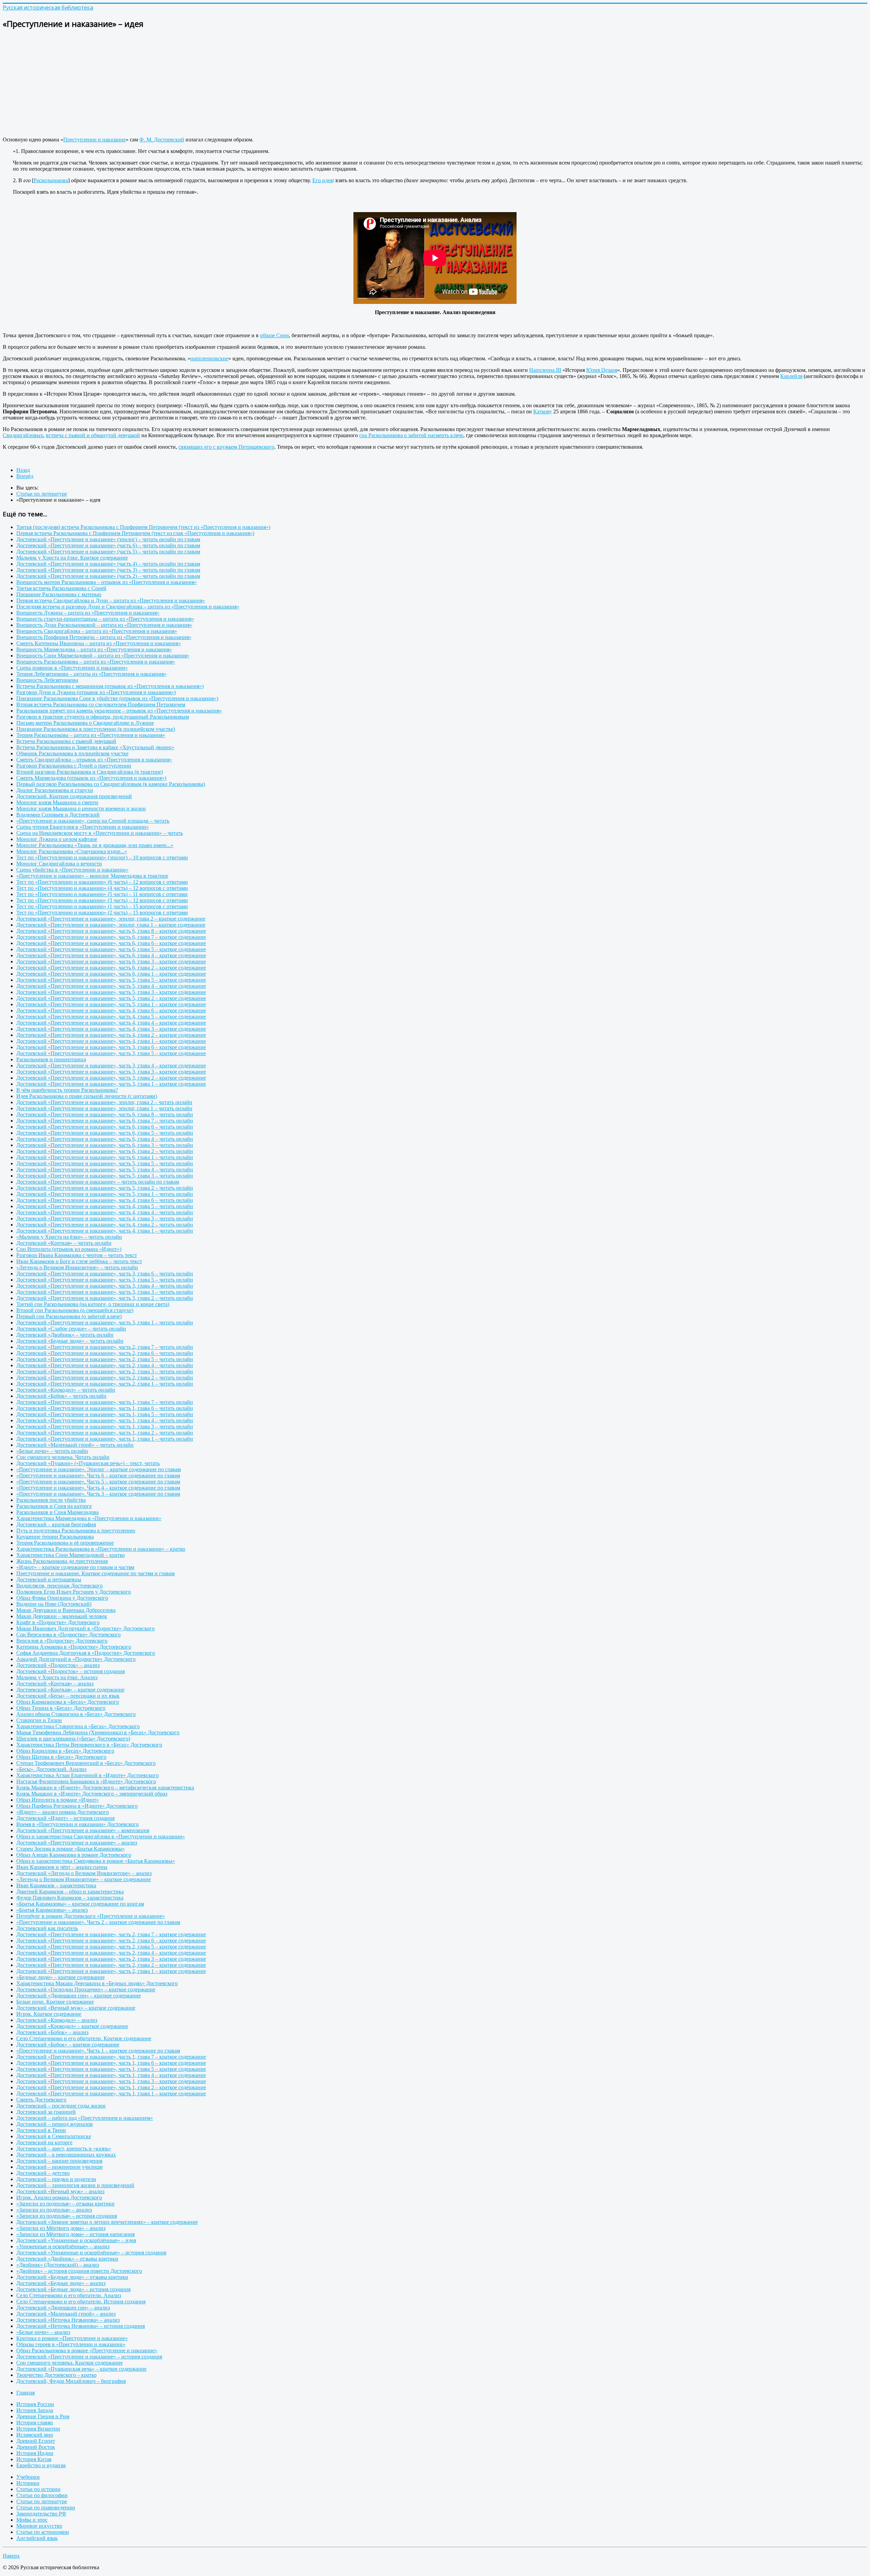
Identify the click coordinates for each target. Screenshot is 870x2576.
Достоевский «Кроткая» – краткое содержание (70, 1690)
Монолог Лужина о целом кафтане (57, 839)
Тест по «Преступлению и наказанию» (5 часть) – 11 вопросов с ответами (102, 894)
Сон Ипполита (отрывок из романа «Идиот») (69, 1249)
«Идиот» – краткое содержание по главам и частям (75, 1567)
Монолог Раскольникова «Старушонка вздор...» (72, 851)
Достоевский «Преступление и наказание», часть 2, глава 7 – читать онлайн (105, 1347)
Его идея (323, 180)
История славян (35, 2423)
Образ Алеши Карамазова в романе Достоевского (74, 1855)
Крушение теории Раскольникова (55, 1537)
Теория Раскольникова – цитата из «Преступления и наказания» (91, 735)
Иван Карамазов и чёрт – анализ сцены (62, 1867)
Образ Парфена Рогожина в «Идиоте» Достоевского (77, 1806)
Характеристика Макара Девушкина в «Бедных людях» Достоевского (97, 1983)
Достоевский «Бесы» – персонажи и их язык (68, 1696)
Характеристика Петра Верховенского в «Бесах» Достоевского (89, 1745)
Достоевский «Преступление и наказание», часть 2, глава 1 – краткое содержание (111, 1971)
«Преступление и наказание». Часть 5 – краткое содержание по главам (98, 1482)
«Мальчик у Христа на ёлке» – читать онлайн (69, 1237)
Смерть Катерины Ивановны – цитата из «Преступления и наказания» (99, 643)
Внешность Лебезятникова (47, 680)
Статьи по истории (38, 2489)
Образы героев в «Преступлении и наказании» (71, 2344)
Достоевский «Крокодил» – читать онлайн (66, 1390)
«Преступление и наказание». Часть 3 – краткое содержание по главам (98, 1494)
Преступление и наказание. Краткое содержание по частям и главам (95, 1573)
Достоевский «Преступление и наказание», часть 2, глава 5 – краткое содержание (111, 1947)
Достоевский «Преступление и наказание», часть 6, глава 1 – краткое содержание (111, 974)
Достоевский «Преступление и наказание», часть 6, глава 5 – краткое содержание (111, 949)
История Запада (35, 2410)
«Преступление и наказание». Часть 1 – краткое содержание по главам (98, 2051)
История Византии (38, 2429)
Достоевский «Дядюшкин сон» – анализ (63, 2308)
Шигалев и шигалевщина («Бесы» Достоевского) (73, 1739)
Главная (25, 2393)
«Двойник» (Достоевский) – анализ (58, 2265)
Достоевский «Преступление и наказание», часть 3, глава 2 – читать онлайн (105, 1298)
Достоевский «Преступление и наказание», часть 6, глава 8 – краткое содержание (111, 931)
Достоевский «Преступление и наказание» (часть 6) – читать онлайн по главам (108, 545)
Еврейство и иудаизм (41, 2465)
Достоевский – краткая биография (56, 1524)
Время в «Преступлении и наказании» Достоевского (77, 1824)
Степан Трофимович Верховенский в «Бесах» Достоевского (86, 1763)
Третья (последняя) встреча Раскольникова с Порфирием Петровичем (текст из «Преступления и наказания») (143, 527)
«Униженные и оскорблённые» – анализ (63, 2246)
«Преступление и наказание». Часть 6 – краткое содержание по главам (98, 1475)
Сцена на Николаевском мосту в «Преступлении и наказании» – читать (100, 833)
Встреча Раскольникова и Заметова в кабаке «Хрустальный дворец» (95, 747)
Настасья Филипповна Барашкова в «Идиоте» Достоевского (86, 1781)
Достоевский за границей (46, 2112)
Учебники (28, 2477)
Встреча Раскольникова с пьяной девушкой (66, 741)
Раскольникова (51, 180)
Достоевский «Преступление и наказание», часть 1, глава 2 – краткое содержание (111, 2087)
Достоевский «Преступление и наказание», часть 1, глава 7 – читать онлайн (105, 1402)
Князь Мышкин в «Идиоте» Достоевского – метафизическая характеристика (105, 1788)
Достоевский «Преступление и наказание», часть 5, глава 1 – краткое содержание (111, 1004)
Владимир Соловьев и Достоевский (58, 815)
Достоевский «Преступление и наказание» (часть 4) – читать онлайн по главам (108, 564)
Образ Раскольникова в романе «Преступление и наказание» (87, 2350)
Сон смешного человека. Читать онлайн (63, 1457)
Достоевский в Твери (41, 2130)
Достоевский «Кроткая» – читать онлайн (64, 1243)
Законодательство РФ (41, 2514)
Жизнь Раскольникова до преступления (62, 1561)
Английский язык (37, 2538)
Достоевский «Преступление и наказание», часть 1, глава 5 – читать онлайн (105, 1414)
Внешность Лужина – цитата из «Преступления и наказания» (88, 613)
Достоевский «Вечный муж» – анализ (60, 2191)
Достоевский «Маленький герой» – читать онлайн (75, 1445)
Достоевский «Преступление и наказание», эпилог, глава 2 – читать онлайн (104, 1102)
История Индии (35, 2453)
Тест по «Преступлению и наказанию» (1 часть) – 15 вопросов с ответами (102, 906)
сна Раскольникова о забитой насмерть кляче (411, 435)
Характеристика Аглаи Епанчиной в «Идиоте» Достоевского (88, 1775)
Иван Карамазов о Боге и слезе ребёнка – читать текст (79, 1261)
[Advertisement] (207, 84)
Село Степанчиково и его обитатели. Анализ (69, 2295)
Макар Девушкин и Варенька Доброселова (66, 1610)
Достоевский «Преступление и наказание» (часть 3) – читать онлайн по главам (108, 570)
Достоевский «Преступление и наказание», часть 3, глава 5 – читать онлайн (105, 1280)
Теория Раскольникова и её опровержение (65, 1543)
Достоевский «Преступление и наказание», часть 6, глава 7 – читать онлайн (105, 1121)
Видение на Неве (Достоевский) (54, 1604)
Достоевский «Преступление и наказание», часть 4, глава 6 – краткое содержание (111, 1010)
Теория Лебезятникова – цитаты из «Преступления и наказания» (91, 674)
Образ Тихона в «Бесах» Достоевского (61, 1708)
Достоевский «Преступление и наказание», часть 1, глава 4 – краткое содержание (111, 2075)
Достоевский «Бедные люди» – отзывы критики (72, 2277)
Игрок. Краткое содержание (49, 2014)
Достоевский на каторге (44, 2142)
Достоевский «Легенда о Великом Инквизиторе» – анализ (84, 1873)
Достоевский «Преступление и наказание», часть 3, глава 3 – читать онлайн (105, 1292)
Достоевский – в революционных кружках (66, 2155)
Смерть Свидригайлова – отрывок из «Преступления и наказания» (94, 760)
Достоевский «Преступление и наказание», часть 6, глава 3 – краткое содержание (111, 961)
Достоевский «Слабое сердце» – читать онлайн (71, 1329)
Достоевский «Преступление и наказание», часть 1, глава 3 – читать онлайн (105, 1427)
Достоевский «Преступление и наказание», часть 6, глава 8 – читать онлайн (105, 1114)
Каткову (543, 411)
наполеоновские (209, 358)
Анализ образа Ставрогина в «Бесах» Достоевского (76, 1714)
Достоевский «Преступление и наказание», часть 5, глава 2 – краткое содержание (111, 998)
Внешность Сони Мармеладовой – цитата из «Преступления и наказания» (103, 656)
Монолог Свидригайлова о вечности (59, 864)
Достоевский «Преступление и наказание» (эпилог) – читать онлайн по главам (108, 539)
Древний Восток (36, 2447)
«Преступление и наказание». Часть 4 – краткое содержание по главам (98, 1488)
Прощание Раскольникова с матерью (59, 594)
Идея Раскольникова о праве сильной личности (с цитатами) (87, 1096)
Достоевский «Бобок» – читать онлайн (61, 1396)
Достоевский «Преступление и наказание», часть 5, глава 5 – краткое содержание (111, 980)
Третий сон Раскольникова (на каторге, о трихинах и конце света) (93, 1304)
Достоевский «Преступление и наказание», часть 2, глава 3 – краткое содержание (111, 1959)
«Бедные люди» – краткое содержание (60, 1977)
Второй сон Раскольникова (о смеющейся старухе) (75, 1310)
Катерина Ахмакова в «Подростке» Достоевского (74, 1647)
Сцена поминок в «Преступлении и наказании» (72, 668)
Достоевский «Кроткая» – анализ (55, 1684)
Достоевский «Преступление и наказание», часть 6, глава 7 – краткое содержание (111, 937)
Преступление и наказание (94, 140)
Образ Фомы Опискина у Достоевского (62, 1598)
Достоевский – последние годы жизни (61, 2106)
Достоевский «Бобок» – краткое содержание (68, 2045)
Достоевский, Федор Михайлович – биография (71, 2381)
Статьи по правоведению (46, 2508)
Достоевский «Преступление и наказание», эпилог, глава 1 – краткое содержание (111, 925)
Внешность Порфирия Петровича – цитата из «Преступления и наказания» (104, 637)
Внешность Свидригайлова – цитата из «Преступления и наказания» (97, 631)
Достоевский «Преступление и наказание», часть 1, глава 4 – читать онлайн (105, 1420)
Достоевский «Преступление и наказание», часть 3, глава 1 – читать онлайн (105, 1323)
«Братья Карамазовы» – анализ (52, 1910)
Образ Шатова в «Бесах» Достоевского (61, 1757)
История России (35, 2404)
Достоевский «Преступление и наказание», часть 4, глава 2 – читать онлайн (105, 1225)
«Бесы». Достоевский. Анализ (51, 1769)
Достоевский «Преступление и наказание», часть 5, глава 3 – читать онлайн (105, 1176)
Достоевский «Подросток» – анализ (58, 1665)
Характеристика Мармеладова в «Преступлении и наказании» (89, 1518)
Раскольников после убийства (51, 1500)
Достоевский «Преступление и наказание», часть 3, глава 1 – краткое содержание (111, 1084)
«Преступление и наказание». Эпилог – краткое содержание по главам (99, 1469)
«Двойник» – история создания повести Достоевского (79, 2271)
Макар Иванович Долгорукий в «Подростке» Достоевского (85, 1628)
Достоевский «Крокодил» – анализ (57, 2020)
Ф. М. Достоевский (162, 140)
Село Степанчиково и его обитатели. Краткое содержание (84, 2038)
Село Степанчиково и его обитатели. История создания (81, 2302)
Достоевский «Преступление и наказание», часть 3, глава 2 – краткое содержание (111, 1078)
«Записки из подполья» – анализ (54, 2210)
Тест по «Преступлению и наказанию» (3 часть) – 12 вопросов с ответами (102, 900)
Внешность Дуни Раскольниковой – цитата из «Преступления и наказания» (104, 625)
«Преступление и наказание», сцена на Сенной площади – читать (93, 821)
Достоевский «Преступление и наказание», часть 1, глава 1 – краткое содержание (111, 2093)
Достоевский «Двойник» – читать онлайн (65, 1335)
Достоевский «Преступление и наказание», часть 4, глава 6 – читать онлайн (105, 1200)
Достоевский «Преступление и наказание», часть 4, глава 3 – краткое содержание (111, 1029)
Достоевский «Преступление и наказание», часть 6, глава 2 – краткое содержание (111, 968)
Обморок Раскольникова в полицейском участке (72, 753)
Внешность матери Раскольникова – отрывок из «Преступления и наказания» (107, 582)
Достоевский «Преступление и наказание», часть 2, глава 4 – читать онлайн (105, 1365)
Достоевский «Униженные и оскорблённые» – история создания (91, 2253)
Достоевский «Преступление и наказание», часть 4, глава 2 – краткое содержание (111, 1035)
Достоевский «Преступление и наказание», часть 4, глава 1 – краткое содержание (111, 1041)
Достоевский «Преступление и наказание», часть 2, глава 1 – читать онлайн (105, 1384)
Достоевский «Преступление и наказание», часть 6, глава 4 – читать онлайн (105, 1139)
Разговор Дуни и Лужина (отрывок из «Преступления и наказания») (96, 692)
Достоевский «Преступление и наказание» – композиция (83, 1830)
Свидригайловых (23, 435)
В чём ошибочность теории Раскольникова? (67, 1090)
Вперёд (25, 476)
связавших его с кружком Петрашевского (226, 447)
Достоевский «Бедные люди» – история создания (73, 2289)
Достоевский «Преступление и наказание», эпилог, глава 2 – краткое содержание (111, 919)
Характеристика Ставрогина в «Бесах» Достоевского (78, 1726)
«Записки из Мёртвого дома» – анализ (61, 2228)
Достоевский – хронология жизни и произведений (75, 2185)
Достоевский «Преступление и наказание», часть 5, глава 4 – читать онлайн (105, 1170)
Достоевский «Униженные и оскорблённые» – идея (76, 2240)
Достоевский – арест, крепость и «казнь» (64, 2149)
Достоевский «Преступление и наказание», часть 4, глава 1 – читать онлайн (105, 1231)
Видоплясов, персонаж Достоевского (59, 1586)
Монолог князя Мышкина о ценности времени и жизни (81, 809)
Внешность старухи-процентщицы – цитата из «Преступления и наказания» (105, 619)
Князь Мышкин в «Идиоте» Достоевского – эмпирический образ (92, 1794)
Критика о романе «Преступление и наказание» (72, 2338)
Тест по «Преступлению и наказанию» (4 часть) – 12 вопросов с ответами (102, 888)
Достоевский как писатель (47, 1928)
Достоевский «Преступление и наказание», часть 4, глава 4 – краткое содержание (111, 1023)
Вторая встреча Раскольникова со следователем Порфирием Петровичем (101, 705)
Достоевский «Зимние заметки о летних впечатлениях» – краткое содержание (107, 2222)
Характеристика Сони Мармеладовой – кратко (71, 1555)
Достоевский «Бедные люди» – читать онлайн (70, 1341)
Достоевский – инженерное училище (59, 2167)
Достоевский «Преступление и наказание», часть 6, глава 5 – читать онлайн (105, 1133)
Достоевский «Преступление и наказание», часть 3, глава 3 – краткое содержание (111, 1072)
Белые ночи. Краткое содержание (55, 2002)
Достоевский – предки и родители (56, 2179)
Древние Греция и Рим (43, 2416)
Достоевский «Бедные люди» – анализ (61, 2283)
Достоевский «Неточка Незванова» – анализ (68, 2320)
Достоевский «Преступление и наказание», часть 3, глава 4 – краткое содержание (111, 1066)
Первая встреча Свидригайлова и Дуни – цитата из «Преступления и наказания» (111, 600)
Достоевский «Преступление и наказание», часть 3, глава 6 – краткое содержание (111, 1047)
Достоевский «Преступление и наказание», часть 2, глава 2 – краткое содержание (111, 1965)
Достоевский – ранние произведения (59, 2161)
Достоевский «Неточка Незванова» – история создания (81, 2326)
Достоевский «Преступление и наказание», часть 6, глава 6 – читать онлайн (105, 1127)
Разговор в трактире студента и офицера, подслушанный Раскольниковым (103, 717)
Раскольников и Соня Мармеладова (57, 1512)
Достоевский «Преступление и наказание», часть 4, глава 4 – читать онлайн (105, 1212)
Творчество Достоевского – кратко (56, 2375)
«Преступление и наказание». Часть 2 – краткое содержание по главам (98, 1922)
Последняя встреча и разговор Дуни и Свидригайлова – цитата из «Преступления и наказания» (128, 607)
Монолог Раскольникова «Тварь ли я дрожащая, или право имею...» (95, 845)
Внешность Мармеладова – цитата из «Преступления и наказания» (94, 649)
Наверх (11, 2556)
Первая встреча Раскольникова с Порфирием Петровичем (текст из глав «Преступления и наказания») (135, 533)
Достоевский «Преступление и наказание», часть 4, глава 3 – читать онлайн (105, 1218)
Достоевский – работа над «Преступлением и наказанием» (85, 2118)
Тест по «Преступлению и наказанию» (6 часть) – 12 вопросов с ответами (102, 882)
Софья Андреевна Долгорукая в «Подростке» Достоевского (86, 1653)
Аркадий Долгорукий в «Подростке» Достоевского (76, 1659)
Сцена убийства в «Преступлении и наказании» (72, 870)
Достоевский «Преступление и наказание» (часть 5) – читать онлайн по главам (108, 552)
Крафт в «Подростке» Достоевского (58, 1622)
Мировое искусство (39, 2526)
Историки (28, 2483)
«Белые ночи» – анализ (43, 2332)
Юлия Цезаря (602, 370)
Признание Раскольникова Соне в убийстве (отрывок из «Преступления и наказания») (117, 698)
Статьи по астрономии (43, 2532)
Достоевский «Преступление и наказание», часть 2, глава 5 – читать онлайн (105, 1359)
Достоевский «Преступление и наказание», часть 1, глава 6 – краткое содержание (111, 2063)
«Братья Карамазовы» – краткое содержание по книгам (80, 1904)
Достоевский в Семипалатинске (54, 2136)
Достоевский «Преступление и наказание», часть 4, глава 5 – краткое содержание (111, 1017)
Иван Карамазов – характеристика (56, 1885)
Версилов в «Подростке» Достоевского (62, 1641)
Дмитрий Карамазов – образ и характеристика (70, 1892)
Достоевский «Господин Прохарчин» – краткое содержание (86, 1989)
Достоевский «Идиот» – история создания (65, 1818)
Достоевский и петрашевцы (49, 1579)
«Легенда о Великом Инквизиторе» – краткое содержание (84, 1879)
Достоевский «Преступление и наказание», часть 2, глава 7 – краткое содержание (111, 1934)
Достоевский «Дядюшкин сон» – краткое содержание (79, 1996)
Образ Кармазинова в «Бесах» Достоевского (68, 1702)
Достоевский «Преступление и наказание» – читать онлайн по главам (98, 1182)
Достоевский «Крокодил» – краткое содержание (72, 2026)
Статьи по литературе (42, 2501)
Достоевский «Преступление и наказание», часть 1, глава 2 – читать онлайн (105, 1433)
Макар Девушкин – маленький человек (62, 1616)
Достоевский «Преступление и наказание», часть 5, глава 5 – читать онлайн (105, 1163)
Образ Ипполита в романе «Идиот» (58, 1800)
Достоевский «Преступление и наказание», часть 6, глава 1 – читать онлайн (105, 1157)
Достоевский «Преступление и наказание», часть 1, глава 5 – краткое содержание (111, 2069)
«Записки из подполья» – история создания (67, 2216)
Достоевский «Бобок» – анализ (52, 2032)
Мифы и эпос (32, 2520)
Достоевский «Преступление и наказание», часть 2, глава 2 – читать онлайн (105, 1378)
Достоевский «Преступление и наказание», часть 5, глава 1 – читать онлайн (105, 1194)
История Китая (34, 2459)
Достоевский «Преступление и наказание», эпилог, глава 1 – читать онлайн (104, 1108)
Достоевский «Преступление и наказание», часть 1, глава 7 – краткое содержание (111, 2057)
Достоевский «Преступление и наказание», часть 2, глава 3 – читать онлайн (105, 1371)
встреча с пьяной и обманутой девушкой (93, 435)
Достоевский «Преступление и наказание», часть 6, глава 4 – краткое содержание (111, 955)
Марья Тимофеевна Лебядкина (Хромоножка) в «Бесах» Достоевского (98, 1732)
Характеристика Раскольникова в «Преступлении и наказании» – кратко (101, 1549)
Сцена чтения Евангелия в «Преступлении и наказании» (83, 827)
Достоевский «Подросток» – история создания (71, 1671)
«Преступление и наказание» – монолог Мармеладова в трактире (92, 876)
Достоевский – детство (43, 2173)
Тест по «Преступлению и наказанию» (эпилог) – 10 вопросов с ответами (102, 857)
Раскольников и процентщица (51, 1059)
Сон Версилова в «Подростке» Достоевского (68, 1635)
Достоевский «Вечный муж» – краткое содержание (76, 2008)
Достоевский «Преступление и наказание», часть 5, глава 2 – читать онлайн (105, 1188)
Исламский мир (35, 2435)
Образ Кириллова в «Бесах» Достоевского (65, 1751)
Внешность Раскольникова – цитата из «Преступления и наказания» (96, 662)
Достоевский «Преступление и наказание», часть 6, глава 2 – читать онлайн (105, 1151)
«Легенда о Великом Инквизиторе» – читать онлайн (77, 1267)
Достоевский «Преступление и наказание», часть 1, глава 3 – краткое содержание (111, 2081)
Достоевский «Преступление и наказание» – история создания (89, 2357)
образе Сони (274, 335)
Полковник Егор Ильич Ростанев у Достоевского (74, 1592)
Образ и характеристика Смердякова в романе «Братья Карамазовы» (96, 1861)
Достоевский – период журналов (55, 2124)
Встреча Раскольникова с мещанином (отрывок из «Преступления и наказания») (110, 686)
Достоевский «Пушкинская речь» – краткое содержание (81, 2369)
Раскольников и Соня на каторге (54, 1506)
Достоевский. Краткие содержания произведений (74, 796)
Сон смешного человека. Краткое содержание (69, 2363)
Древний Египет (36, 2441)
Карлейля (791, 376)
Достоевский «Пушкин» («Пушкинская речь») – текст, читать (88, 1463)
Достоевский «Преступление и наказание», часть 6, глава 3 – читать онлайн (105, 1145)
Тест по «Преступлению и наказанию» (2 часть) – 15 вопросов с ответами (102, 913)
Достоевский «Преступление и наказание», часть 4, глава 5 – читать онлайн (105, 1206)
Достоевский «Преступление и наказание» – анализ (77, 1843)
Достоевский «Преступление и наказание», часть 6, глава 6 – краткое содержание (111, 943)
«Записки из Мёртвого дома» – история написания (75, 2234)
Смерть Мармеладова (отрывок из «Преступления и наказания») (91, 778)
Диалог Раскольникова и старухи (55, 790)
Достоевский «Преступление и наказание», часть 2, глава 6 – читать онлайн (105, 1353)
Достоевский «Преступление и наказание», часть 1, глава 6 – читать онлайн (105, 1408)
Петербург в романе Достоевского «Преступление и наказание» (91, 1916)
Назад (23, 470)
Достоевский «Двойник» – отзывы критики (67, 2259)
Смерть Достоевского (41, 2100)
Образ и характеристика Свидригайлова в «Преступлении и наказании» (101, 1836)
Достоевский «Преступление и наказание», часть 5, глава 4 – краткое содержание (111, 986)
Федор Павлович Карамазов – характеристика (70, 1898)
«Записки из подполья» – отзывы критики (65, 2204)
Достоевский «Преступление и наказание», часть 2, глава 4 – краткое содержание (111, 1953)
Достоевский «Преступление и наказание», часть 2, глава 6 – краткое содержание (111, 1940)
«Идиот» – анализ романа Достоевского (63, 1812)
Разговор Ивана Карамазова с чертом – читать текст (77, 1255)
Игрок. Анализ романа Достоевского (59, 2197)
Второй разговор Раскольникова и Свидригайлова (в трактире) (90, 772)
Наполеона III (545, 370)
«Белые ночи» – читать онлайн (52, 1451)
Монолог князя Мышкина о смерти (57, 802)
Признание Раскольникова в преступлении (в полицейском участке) (96, 729)
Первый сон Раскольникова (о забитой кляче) (69, 1316)
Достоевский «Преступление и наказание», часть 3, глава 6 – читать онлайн (105, 1274)
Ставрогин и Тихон (39, 1720)
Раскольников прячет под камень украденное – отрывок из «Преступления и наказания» (119, 711)
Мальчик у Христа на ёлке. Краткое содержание (72, 558)
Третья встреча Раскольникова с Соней (61, 588)
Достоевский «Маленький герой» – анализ (66, 2314)
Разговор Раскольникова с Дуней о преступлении (74, 766)
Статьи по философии (42, 2495)
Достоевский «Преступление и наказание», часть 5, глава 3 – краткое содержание (111, 992)
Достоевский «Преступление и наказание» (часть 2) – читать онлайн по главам (108, 576)
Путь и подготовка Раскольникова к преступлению (76, 1531)
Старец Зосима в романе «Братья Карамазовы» (71, 1849)
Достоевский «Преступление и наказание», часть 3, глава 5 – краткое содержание (111, 1053)
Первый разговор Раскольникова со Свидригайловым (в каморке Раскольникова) (111, 784)
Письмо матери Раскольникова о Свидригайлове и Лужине (85, 723)
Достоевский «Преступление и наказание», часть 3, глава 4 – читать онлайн (105, 1286)
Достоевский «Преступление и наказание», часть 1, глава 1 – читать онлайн (105, 1439)
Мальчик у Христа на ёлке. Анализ (57, 1677)
